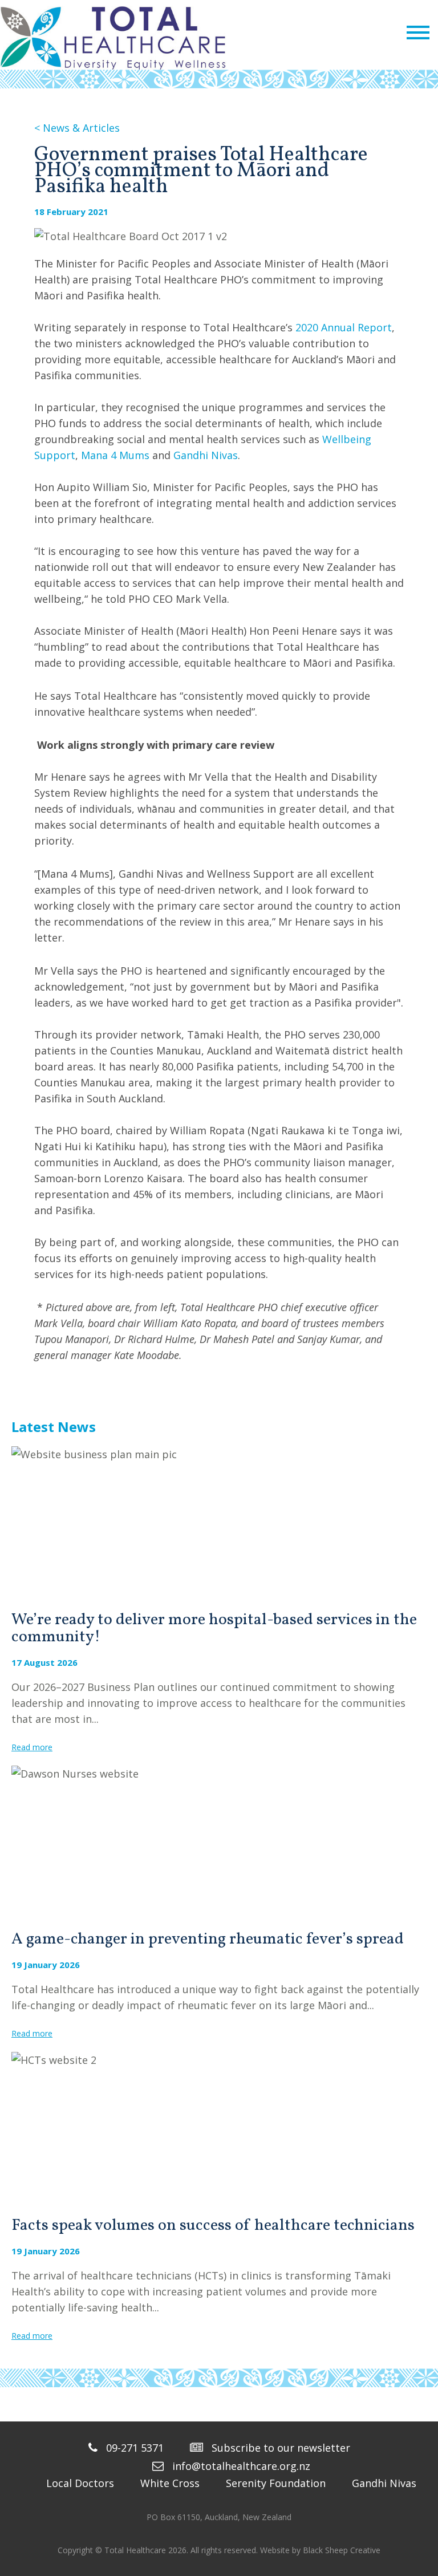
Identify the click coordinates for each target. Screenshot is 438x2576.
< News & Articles (77, 128)
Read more (32, 1747)
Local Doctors (80, 2483)
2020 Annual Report (344, 327)
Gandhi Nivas (206, 455)
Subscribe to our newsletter (281, 2448)
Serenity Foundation (276, 2483)
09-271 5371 (135, 2448)
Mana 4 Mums (115, 455)
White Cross (170, 2483)
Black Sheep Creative (342, 2550)
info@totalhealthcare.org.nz (241, 2466)
